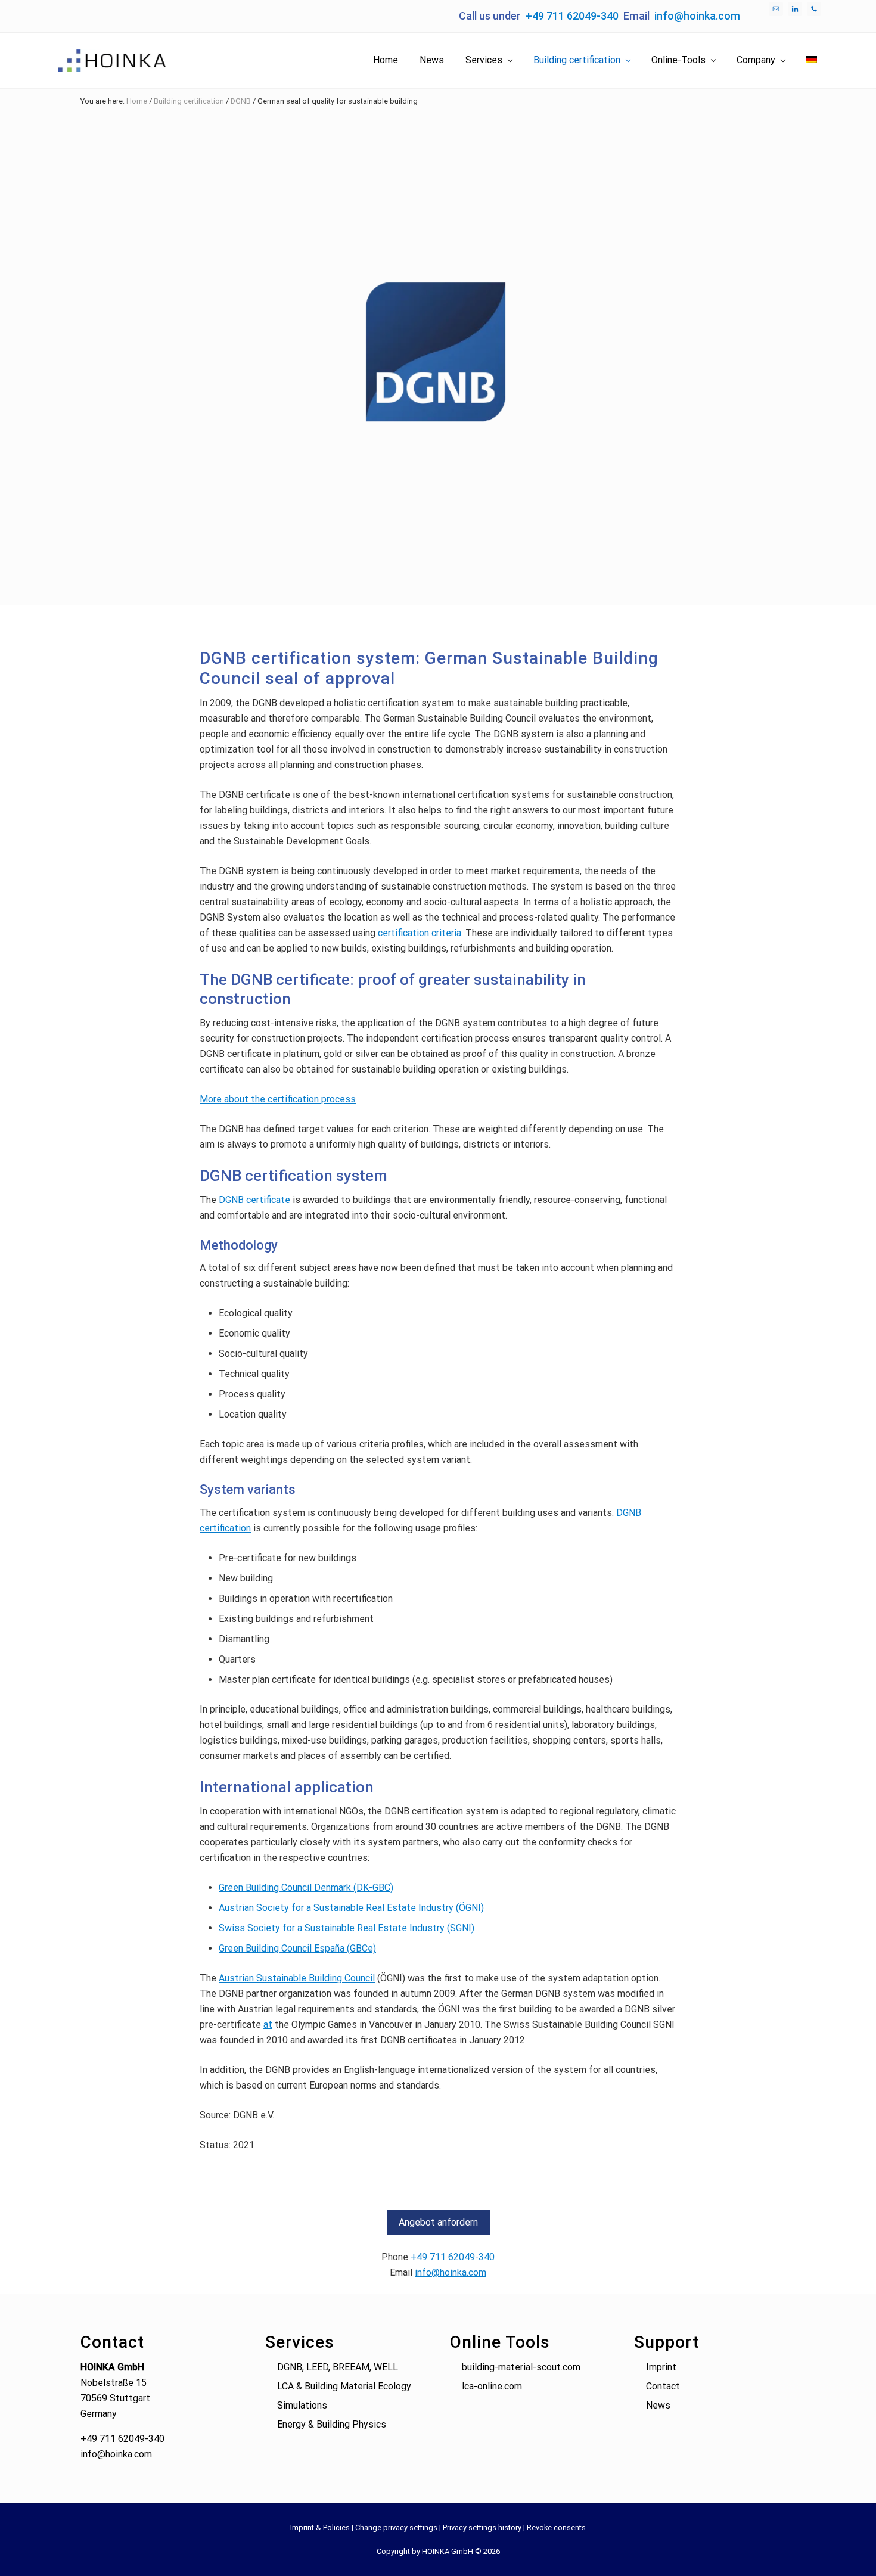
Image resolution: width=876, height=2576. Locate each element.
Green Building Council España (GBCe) (297, 1948)
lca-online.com (492, 2386)
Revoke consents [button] (556, 2527)
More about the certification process (278, 1099)
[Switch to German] (812, 60)
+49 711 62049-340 (572, 16)
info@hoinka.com (697, 16)
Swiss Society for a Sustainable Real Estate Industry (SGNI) (347, 1928)
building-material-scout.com (521, 2367)
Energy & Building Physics (332, 2424)
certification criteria (420, 933)
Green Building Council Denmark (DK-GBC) (306, 1887)
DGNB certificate (254, 1200)
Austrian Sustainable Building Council (297, 1978)
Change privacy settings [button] (396, 2527)
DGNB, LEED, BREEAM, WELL (338, 2367)
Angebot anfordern (438, 2222)
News (658, 2405)
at (268, 2025)
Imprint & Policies (320, 2527)
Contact (663, 2386)
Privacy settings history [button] (482, 2527)
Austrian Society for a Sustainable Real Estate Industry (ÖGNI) (351, 1908)
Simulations (302, 2405)
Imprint (661, 2367)
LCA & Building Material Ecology (344, 2386)
